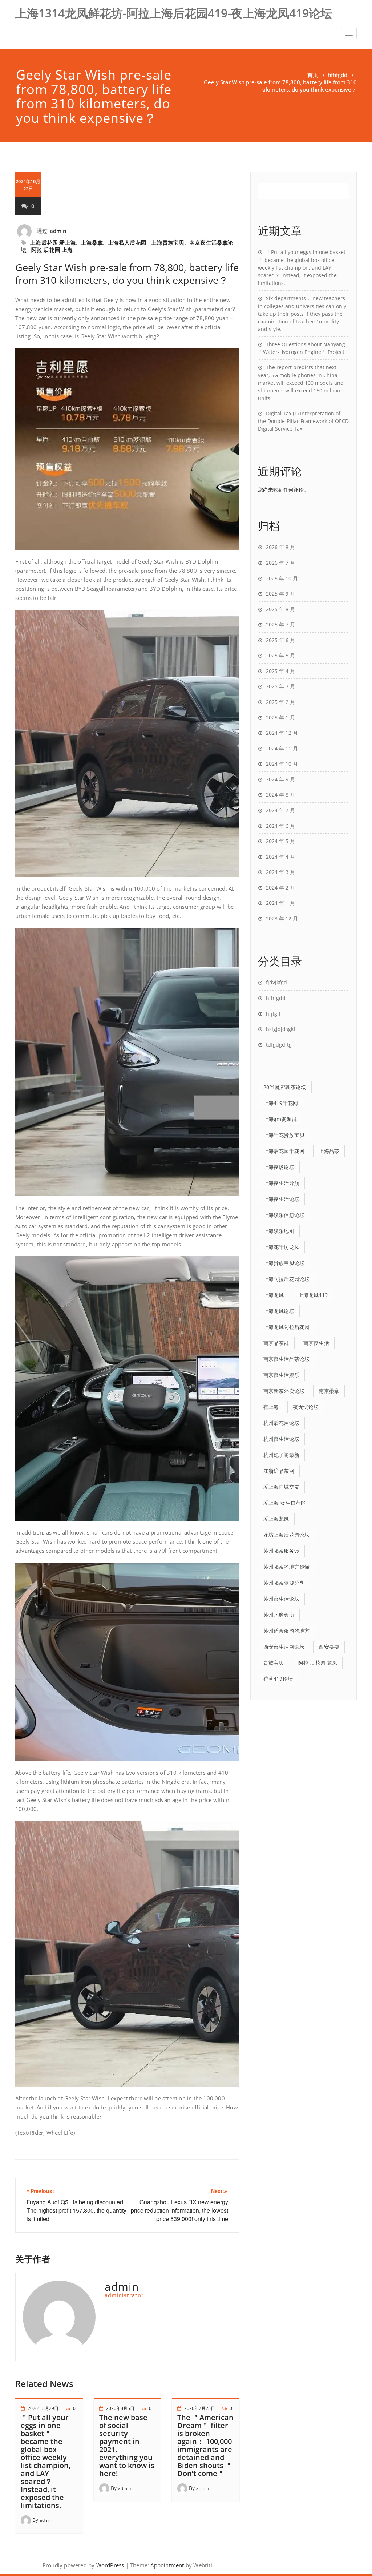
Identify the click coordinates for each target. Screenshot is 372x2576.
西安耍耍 (329, 1647)
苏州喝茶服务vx (282, 1551)
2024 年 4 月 (280, 857)
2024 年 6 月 (280, 826)
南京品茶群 (276, 1343)
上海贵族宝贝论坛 (284, 1263)
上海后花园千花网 (284, 1151)
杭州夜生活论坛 (281, 1439)
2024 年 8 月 (280, 795)
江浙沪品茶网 (279, 1471)
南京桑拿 (329, 1391)
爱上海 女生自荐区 (285, 1503)
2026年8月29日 (43, 2408)
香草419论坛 (278, 1679)
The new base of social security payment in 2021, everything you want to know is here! (127, 2445)
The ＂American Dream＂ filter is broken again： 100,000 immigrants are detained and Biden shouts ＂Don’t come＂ (205, 2445)
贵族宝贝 (274, 1663)
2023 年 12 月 (282, 918)
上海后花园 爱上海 (53, 242)
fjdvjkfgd (276, 982)
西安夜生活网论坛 (284, 1647)
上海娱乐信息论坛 (284, 1215)
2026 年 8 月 (280, 547)
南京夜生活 (316, 1343)
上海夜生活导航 (281, 1183)
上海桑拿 (92, 242)
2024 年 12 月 (282, 733)
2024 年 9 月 (280, 779)
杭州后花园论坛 (281, 1423)
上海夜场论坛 (279, 1167)
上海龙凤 (274, 1295)
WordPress (110, 2565)
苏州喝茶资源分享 (284, 1583)
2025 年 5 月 (280, 655)
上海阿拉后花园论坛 (287, 1279)
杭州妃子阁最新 (281, 1455)
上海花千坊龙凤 (281, 1247)
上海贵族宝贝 (168, 242)
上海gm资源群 (280, 1119)
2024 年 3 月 (280, 872)
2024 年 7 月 (280, 810)
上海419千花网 (281, 1103)
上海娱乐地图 (279, 1231)
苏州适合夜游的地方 (287, 1631)
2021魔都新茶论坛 (285, 1087)
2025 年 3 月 (280, 686)
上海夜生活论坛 (281, 1199)
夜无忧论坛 (306, 1407)
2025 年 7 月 (280, 624)
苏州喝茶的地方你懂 (287, 1567)
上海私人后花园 (127, 242)
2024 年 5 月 (280, 841)
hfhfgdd (337, 75)
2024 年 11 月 (282, 748)
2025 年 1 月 (280, 717)
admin (58, 231)
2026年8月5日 (120, 2408)
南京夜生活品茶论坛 (287, 1359)
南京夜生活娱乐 (281, 1375)
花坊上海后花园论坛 (287, 1535)
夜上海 (271, 1407)
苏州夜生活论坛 (281, 1599)
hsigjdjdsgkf (281, 1029)
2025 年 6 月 (280, 640)
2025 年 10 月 (282, 578)
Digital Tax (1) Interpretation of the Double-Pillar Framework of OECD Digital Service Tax (303, 421)
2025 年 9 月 (280, 594)
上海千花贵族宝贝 (284, 1135)
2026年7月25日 (200, 2408)
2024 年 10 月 (282, 764)
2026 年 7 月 (280, 563)
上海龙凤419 (313, 1295)
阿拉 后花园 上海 (52, 250)
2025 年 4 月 (280, 671)
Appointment (166, 2565)
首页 (313, 75)
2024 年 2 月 (280, 888)
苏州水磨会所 (279, 1615)
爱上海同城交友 (281, 1487)
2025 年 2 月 (280, 702)
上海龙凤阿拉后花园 (287, 1327)
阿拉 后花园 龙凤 (318, 1663)
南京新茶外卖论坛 (284, 1391)
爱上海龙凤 (276, 1519)
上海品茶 (329, 1151)
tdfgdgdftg (279, 1045)
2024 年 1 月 (280, 903)
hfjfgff (273, 1014)
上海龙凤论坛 (279, 1311)
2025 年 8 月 (280, 609)
